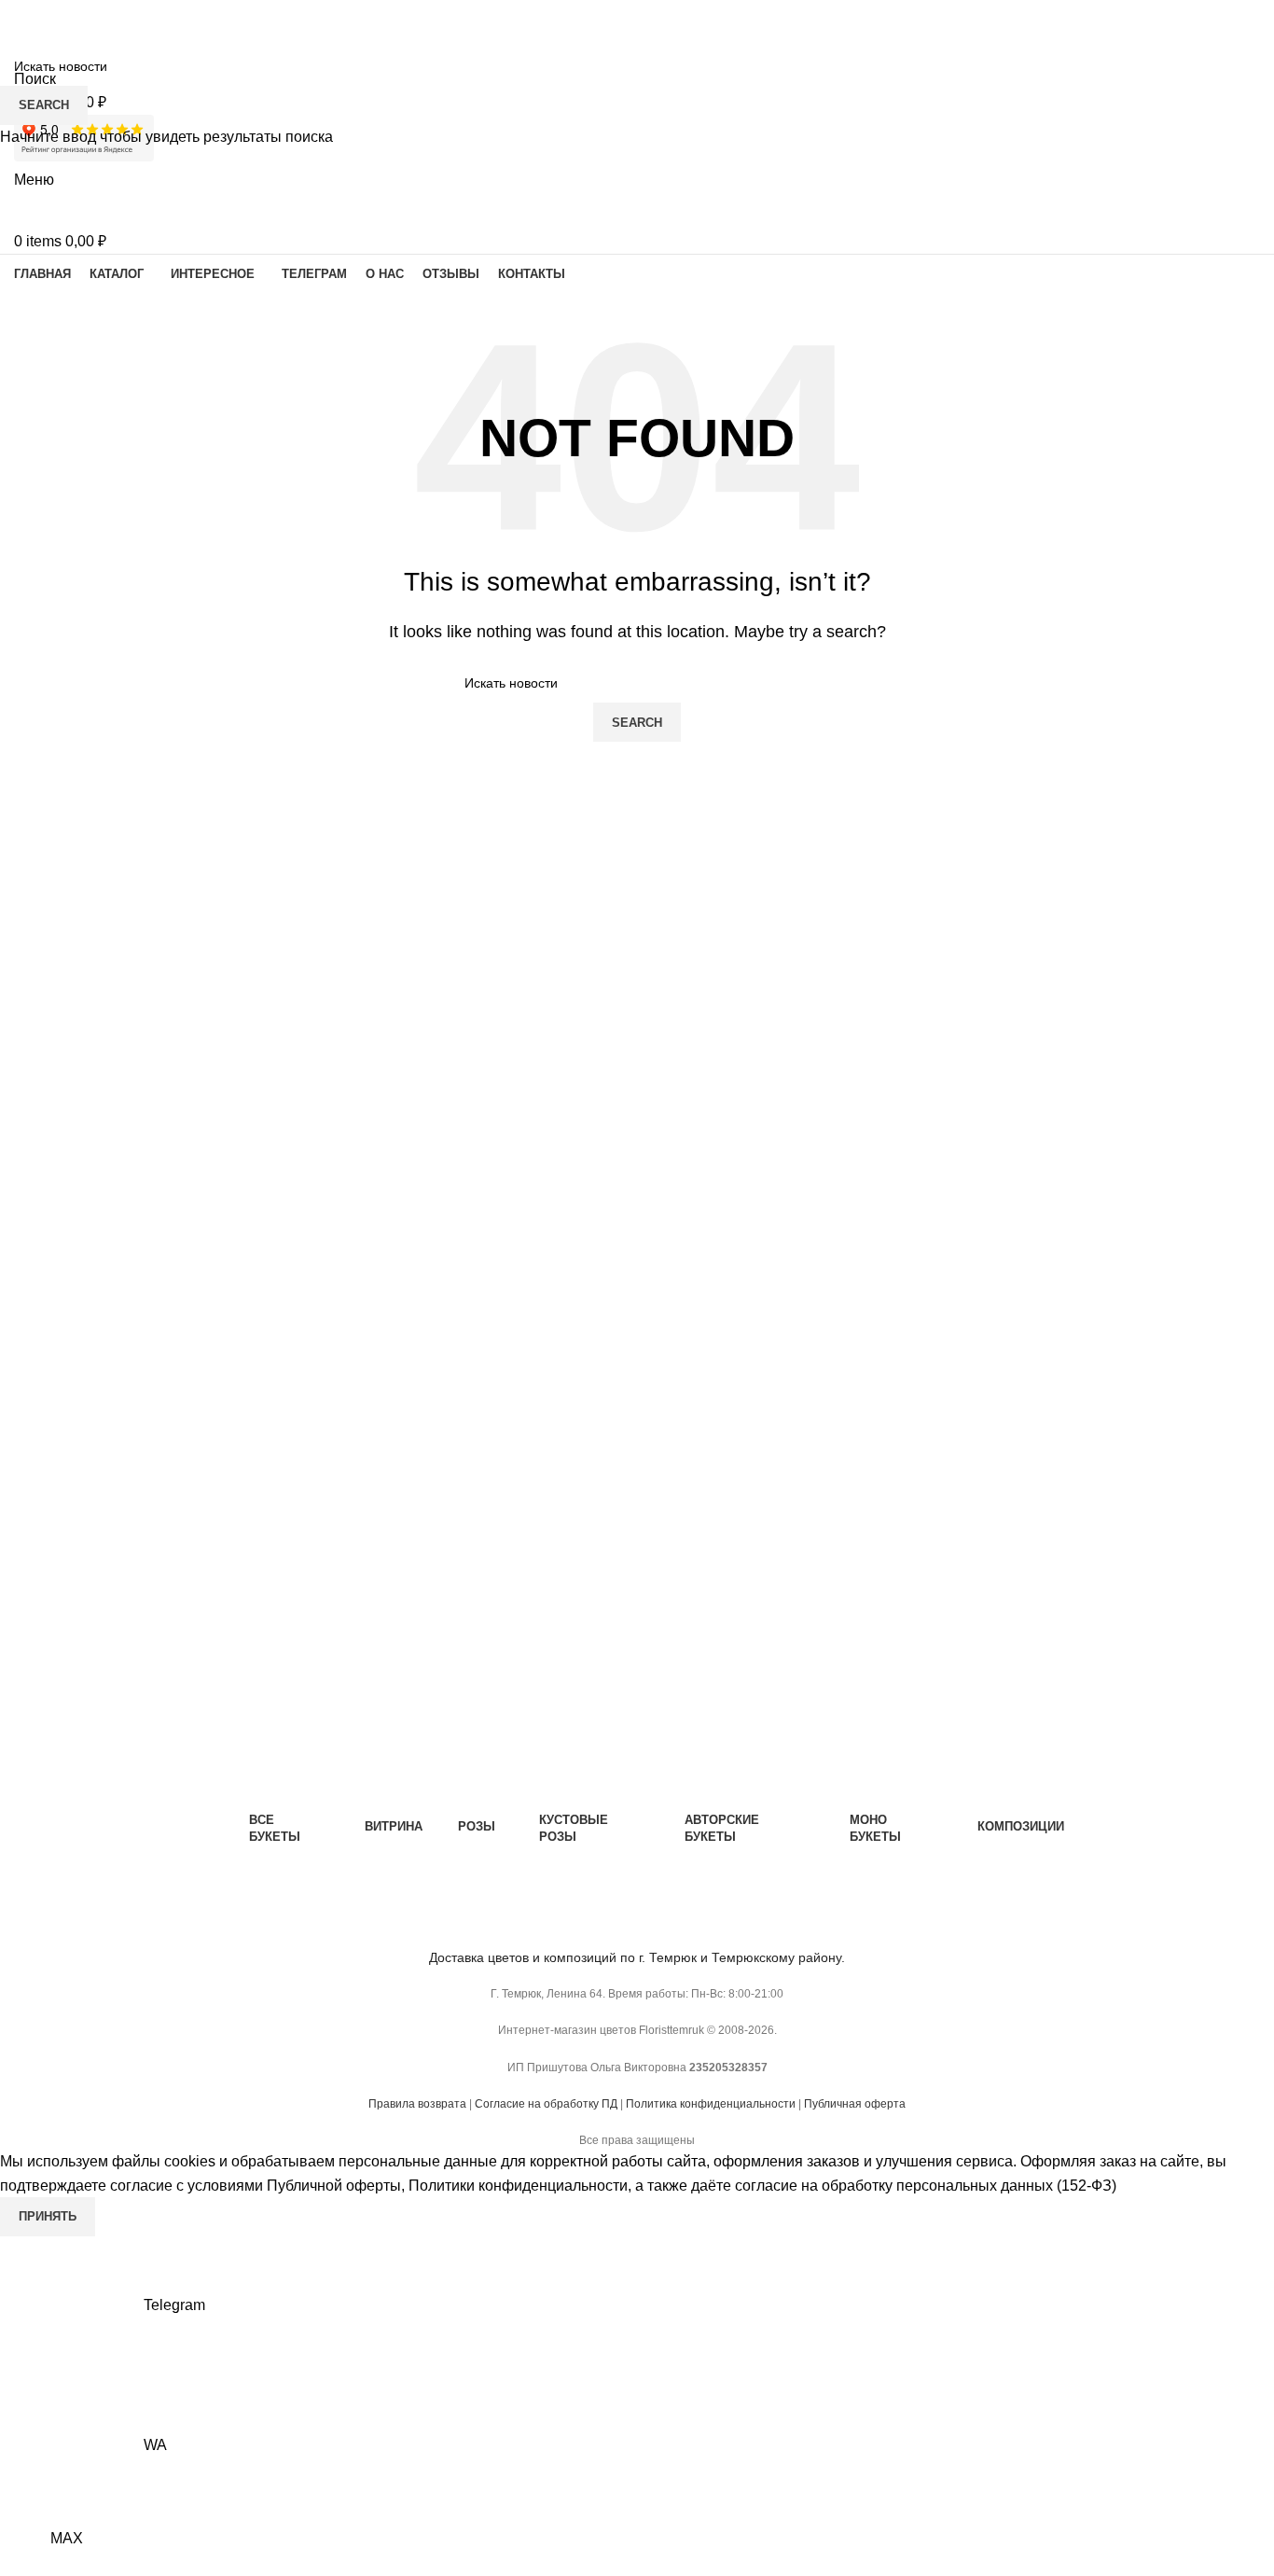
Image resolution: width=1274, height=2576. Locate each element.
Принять (48, 2216)
